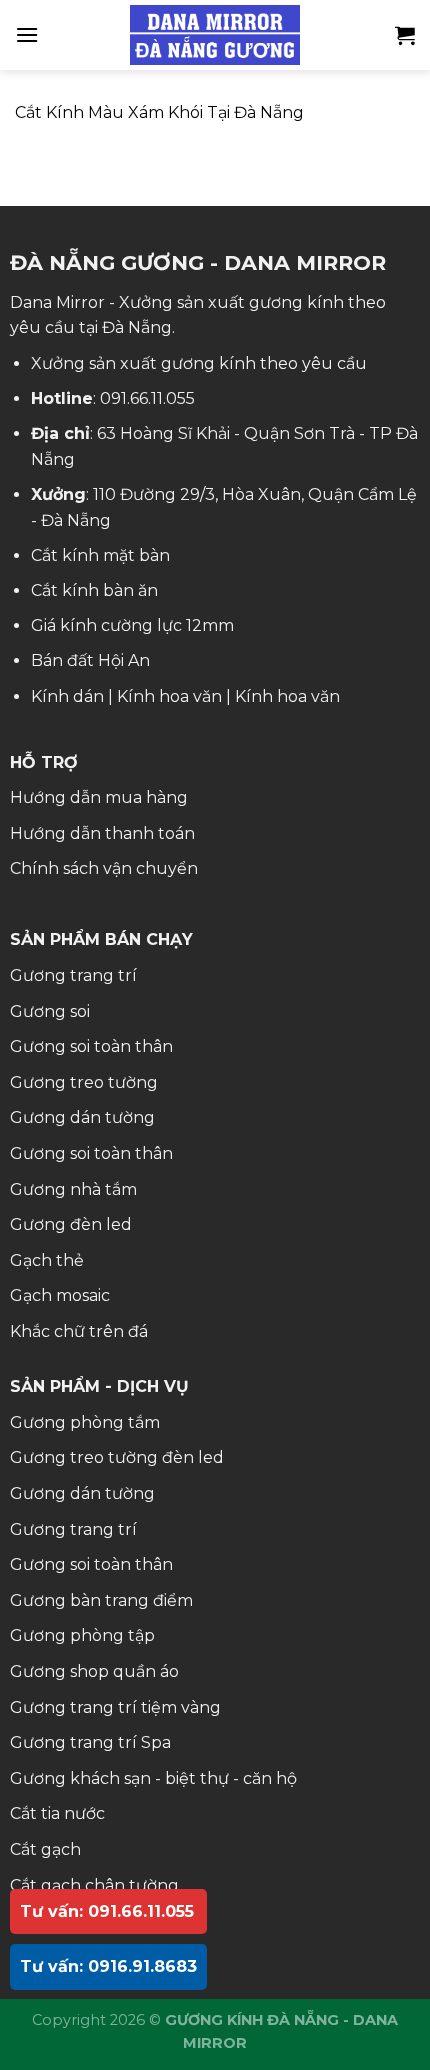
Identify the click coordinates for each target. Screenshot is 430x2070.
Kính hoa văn (169, 696)
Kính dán (67, 696)
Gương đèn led (71, 1224)
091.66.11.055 (147, 398)
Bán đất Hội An (90, 660)
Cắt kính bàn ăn (94, 590)
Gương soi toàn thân (91, 1046)
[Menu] (27, 34)
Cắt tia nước (57, 1813)
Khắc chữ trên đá (79, 1331)
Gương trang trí (73, 975)
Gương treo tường (84, 1082)
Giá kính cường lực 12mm (132, 625)
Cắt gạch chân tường (94, 1885)
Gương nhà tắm (73, 1189)
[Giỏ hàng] (405, 35)
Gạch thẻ (47, 1260)
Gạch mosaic (60, 1295)
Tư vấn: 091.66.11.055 (107, 1911)
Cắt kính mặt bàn (100, 555)
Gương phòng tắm (85, 1422)
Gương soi (50, 1011)
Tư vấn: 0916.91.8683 (108, 1966)
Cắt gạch (45, 1849)
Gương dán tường (82, 1117)
